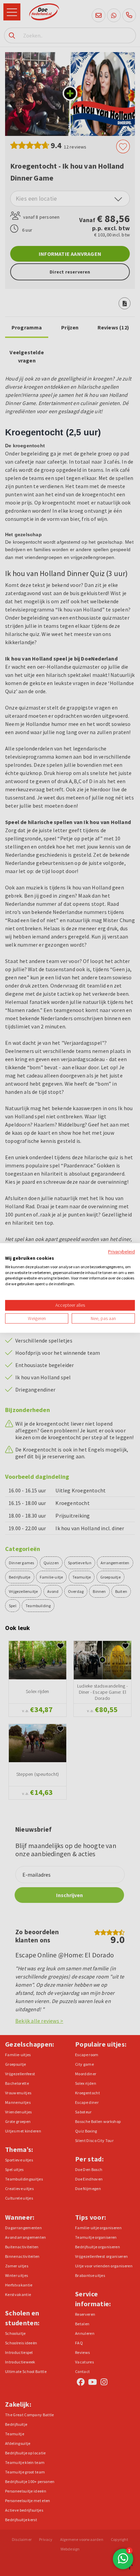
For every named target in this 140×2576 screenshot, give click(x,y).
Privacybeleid (121, 1252)
